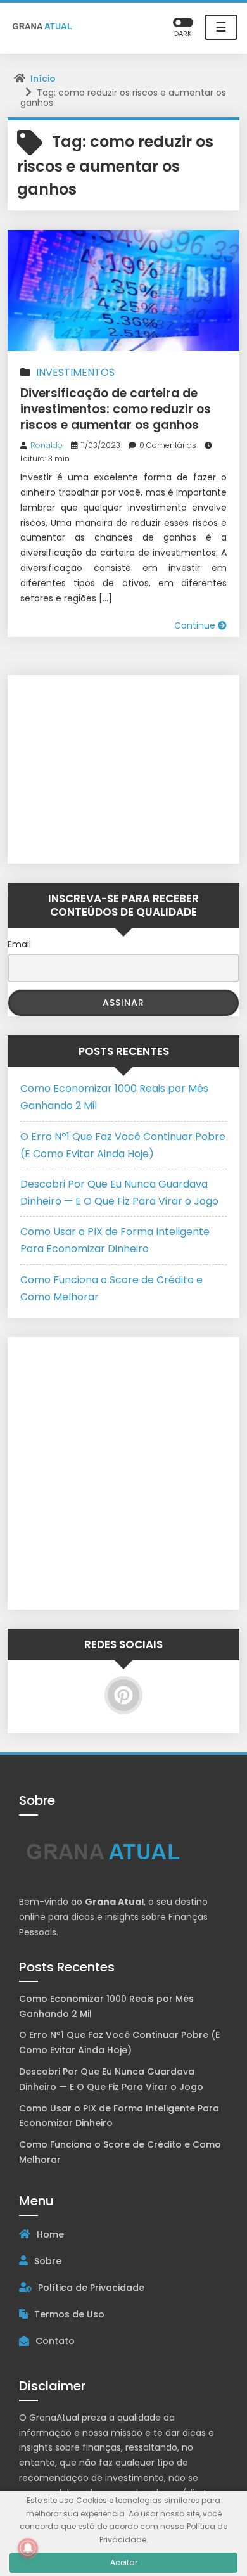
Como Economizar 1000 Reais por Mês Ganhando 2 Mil (106, 2006)
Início (43, 79)
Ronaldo (47, 445)
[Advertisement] (99, 767)
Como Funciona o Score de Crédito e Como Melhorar (120, 2152)
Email (19, 944)
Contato (55, 2341)
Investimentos (75, 372)
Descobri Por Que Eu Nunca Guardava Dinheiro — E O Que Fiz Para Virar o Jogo (111, 2079)
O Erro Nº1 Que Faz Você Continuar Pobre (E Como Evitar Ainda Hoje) (119, 2042)
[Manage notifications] (28, 2548)
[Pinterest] (123, 1695)
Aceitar (124, 2562)
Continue (196, 625)
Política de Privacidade (91, 2288)
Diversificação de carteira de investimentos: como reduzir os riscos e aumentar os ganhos (116, 409)
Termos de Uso (69, 2314)
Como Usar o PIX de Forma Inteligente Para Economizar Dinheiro (119, 2116)
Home (50, 2234)
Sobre (48, 2261)
